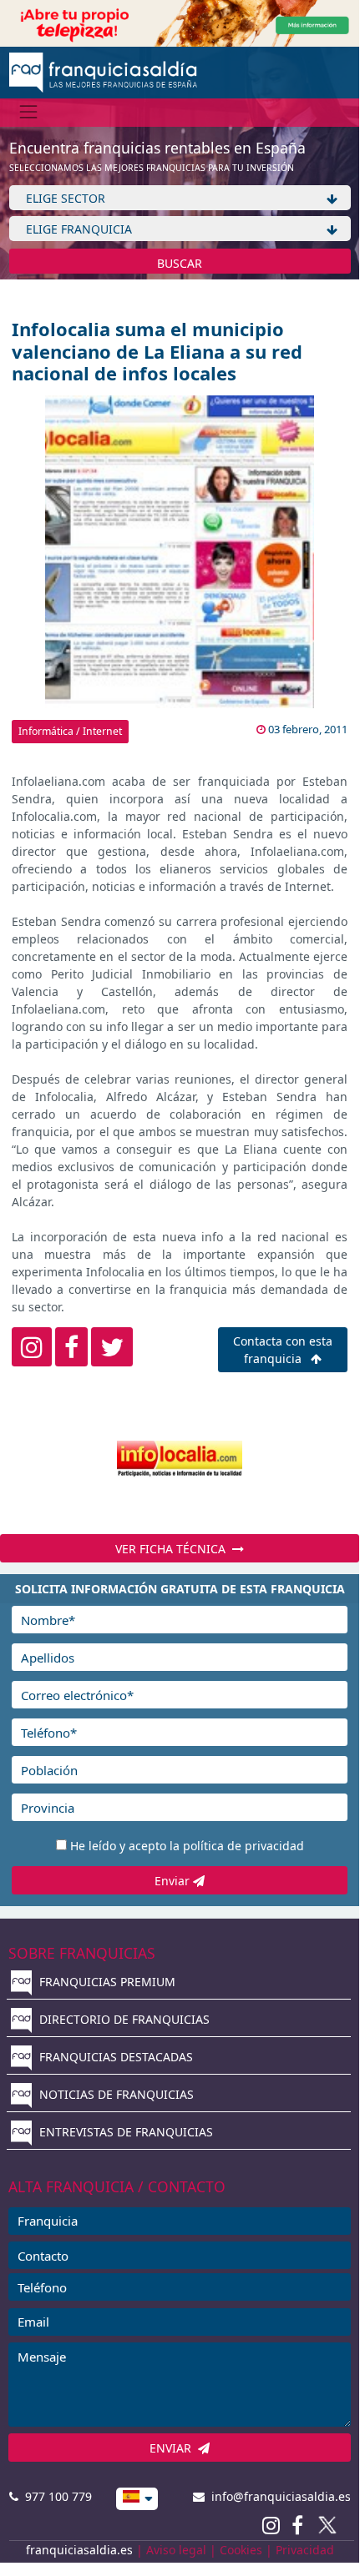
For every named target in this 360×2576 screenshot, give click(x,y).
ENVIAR (174, 2448)
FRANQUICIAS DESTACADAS (114, 2057)
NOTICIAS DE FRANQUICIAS (115, 2094)
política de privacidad (243, 1846)
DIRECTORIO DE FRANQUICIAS (123, 2019)
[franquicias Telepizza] (180, 22)
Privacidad (305, 2550)
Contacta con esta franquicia (283, 1350)
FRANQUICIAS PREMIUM (106, 1982)
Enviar (174, 1881)
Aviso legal (176, 2550)
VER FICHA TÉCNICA (174, 1549)
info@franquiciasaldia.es (278, 2496)
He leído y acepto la (187, 1846)
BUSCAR (180, 263)
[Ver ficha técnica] (180, 1459)
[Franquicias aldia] (103, 71)
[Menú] (29, 112)
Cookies (241, 2550)
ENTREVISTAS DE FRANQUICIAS (124, 2132)
